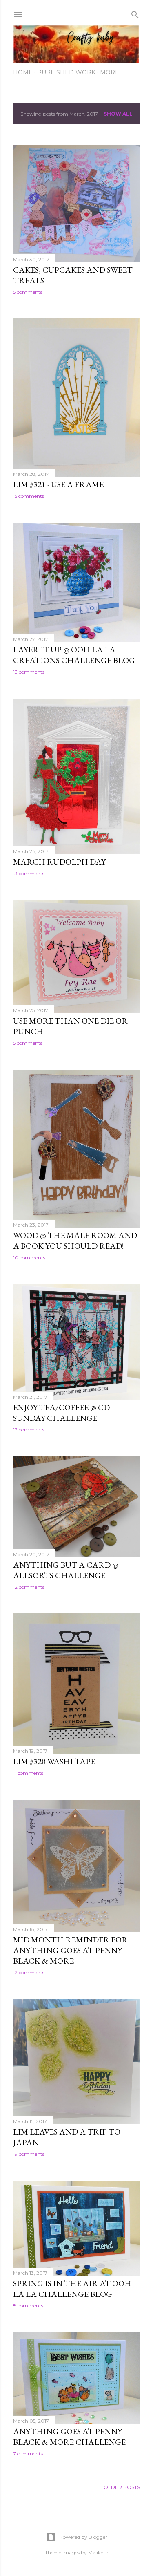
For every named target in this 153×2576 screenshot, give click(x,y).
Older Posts (122, 2487)
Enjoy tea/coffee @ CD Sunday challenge (61, 1413)
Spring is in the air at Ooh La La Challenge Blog (72, 2289)
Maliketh (98, 2552)
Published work (66, 72)
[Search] (135, 13)
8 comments (28, 2306)
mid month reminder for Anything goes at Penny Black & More (70, 1950)
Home (23, 72)
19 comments (29, 2154)
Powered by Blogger (83, 2537)
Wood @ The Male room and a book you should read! (75, 1241)
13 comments (29, 672)
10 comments (29, 1258)
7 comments (28, 2454)
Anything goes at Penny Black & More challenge (69, 2437)
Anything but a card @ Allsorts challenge (66, 1570)
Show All (118, 114)
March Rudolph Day (59, 862)
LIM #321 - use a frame (58, 484)
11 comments (28, 1773)
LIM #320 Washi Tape (54, 1761)
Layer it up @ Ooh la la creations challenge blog (74, 655)
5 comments (28, 292)
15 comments (29, 496)
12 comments (29, 1430)
